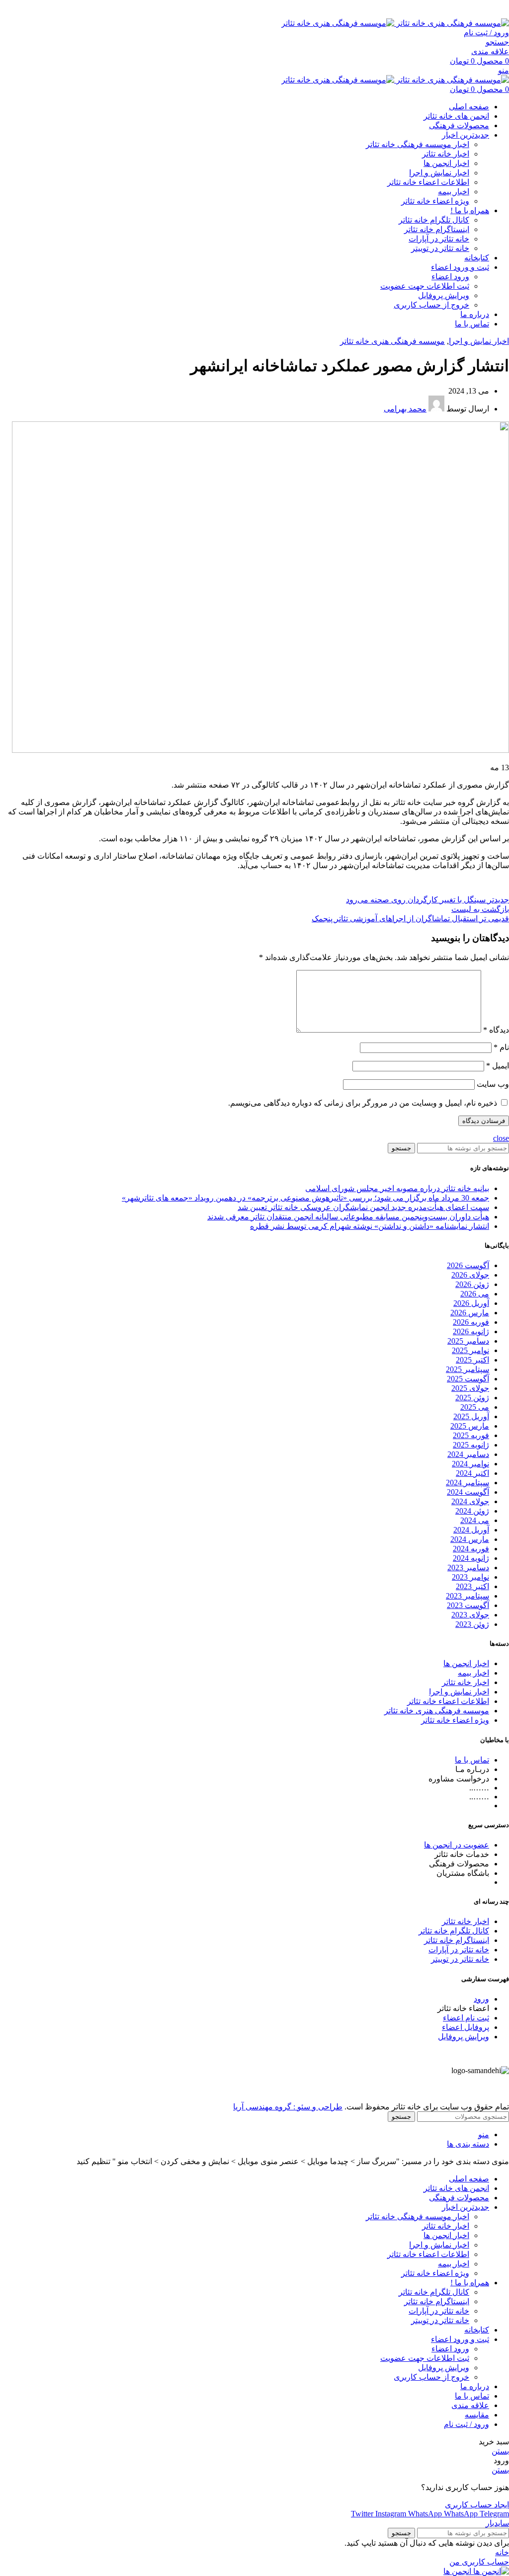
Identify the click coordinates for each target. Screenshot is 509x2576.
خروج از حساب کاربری (431, 305)
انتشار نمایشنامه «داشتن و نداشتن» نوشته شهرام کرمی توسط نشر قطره (370, 1226)
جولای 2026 (470, 1275)
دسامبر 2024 (468, 1454)
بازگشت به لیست (480, 909)
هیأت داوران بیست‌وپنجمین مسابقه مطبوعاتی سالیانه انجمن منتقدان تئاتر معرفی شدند (348, 1217)
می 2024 (475, 1520)
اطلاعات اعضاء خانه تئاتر (428, 182)
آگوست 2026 (468, 1265)
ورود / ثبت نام (467, 2424)
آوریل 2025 (471, 1416)
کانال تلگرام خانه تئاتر (434, 220)
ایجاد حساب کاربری (477, 2505)
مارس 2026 (470, 1313)
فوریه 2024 (471, 1549)
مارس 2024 (470, 1539)
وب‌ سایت (493, 1084)
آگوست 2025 (468, 1379)
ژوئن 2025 (472, 1398)
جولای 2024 (470, 1501)
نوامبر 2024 (470, 1464)
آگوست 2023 (468, 1605)
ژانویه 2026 (471, 1331)
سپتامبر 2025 (467, 1369)
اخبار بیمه (454, 192)
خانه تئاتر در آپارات (439, 239)
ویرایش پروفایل (444, 295)
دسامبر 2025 (468, 1341)
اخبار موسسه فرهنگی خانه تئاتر (418, 144)
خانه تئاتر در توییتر (440, 248)
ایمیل (498, 1066)
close (501, 1138)
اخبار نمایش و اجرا (439, 173)
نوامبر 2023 (470, 1577)
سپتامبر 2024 (467, 1483)
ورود (481, 1999)
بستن (500, 2451)
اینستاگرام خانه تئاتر (437, 229)
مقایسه (477, 2415)
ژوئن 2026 (472, 1284)
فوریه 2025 (471, 1435)
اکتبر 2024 (472, 1473)
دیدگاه (496, 1030)
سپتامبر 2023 (467, 1596)
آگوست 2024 (468, 1492)
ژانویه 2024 (471, 1558)
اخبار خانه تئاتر (446, 154)
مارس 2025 (470, 1426)
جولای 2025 (470, 1388)
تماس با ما (472, 1760)
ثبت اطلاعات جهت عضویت (425, 286)
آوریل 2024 (471, 1530)
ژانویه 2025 (471, 1445)
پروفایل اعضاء (466, 2027)
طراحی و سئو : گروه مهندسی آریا (288, 2107)
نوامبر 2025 (470, 1350)
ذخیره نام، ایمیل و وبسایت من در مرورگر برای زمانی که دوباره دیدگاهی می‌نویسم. (363, 1103)
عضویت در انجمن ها (457, 1845)
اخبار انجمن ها (446, 163)
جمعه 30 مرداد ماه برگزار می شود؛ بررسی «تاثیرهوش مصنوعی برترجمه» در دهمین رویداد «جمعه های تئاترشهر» (305, 1198)
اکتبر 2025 (472, 1360)
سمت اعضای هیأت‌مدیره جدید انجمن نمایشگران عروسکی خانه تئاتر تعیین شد (363, 1207)
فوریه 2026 (471, 1322)
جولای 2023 (470, 1615)
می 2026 (475, 1294)
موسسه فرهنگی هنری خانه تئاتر (392, 341)
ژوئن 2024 (472, 1511)
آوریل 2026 (471, 1303)
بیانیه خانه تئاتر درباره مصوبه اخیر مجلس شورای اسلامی (397, 1188)
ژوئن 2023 (472, 1624)
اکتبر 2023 (472, 1586)
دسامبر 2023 (468, 1568)
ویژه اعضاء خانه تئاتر (435, 201)
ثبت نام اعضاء (466, 2018)
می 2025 (475, 1407)
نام (501, 1047)
